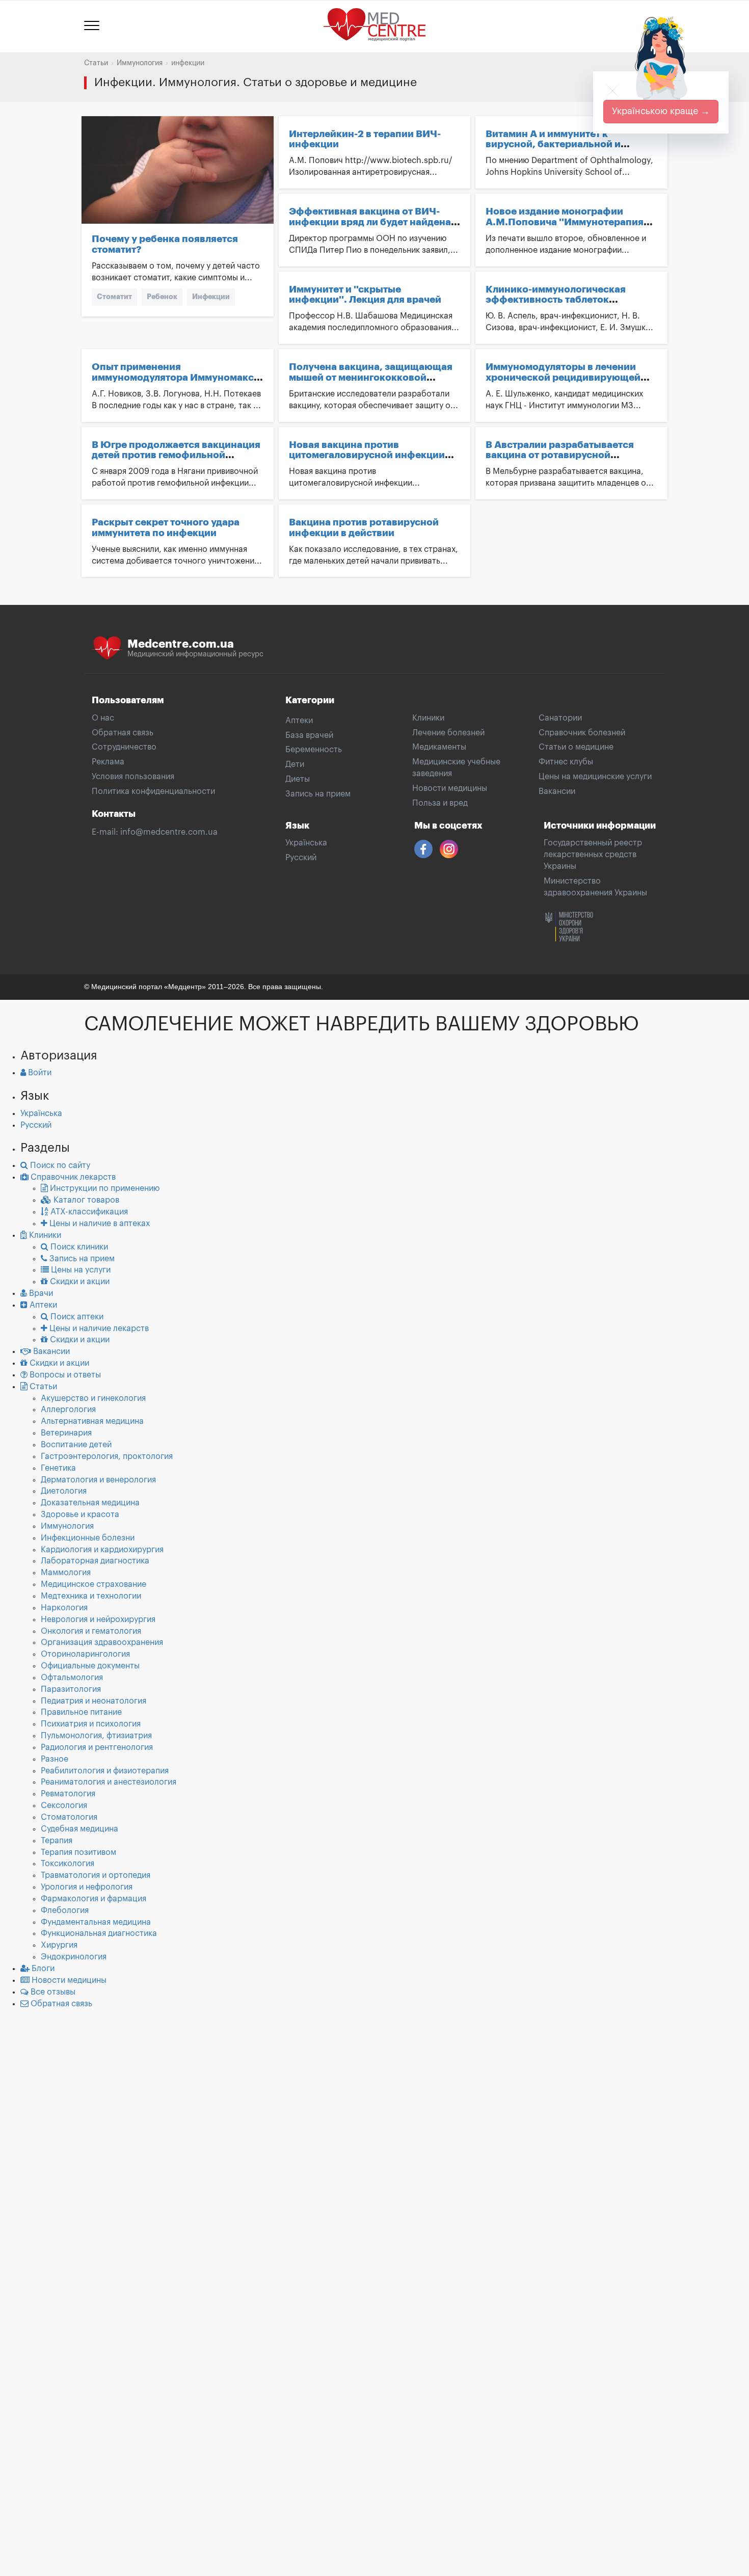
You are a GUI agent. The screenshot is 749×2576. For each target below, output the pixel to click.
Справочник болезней (582, 733)
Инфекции (211, 297)
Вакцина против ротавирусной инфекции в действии (364, 527)
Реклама (108, 762)
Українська (306, 843)
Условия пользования (133, 777)
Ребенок (162, 297)
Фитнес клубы (566, 762)
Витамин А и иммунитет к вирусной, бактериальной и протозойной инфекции (553, 144)
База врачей (309, 735)
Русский (301, 858)
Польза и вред (440, 803)
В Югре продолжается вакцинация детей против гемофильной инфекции (176, 455)
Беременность (314, 750)
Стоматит (114, 297)
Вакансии (557, 791)
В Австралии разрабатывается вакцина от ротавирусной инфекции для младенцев (560, 455)
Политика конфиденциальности (153, 791)
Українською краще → (661, 111)
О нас (103, 718)
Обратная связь (123, 733)
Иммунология (140, 63)
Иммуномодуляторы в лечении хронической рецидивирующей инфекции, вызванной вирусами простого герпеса (565, 383)
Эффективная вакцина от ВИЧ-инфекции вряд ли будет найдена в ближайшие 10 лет (374, 222)
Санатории (560, 718)
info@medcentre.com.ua (169, 832)
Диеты (298, 779)
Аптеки (299, 721)
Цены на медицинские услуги (595, 777)
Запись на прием (318, 794)
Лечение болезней (448, 733)
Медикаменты (439, 747)
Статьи (96, 63)
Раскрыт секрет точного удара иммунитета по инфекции (166, 527)
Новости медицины (450, 788)
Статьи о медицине (576, 747)
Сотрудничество (124, 747)
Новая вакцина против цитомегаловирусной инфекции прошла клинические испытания (368, 455)
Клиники (428, 718)
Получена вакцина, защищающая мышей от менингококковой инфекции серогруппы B (371, 377)
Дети (295, 764)
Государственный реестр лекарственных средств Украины (593, 855)
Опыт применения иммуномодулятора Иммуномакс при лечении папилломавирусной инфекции (174, 383)
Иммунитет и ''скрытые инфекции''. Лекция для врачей (365, 295)
